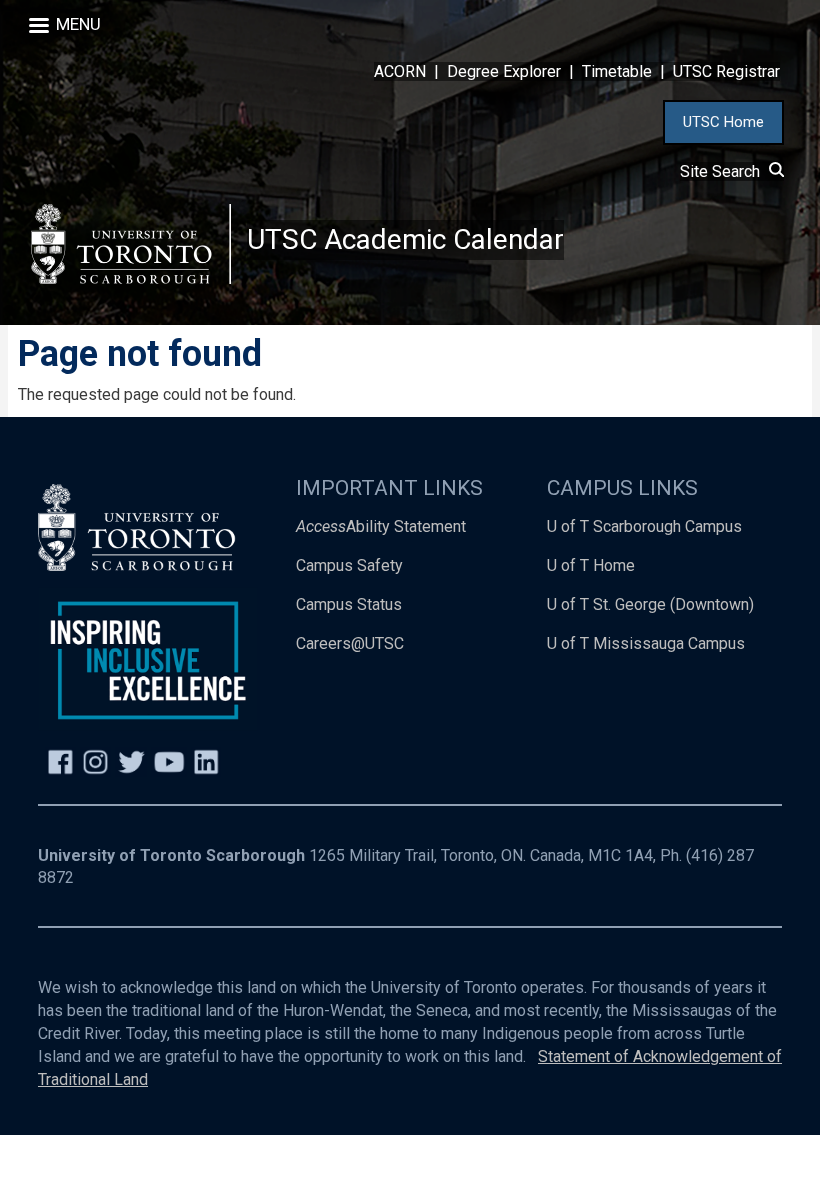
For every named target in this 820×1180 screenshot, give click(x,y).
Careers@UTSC (350, 643)
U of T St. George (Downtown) (650, 604)
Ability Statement (381, 526)
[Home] (131, 243)
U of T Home (591, 565)
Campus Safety (349, 565)
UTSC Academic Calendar (405, 239)
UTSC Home (723, 122)
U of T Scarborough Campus (644, 526)
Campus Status (349, 604)
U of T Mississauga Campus (646, 643)
